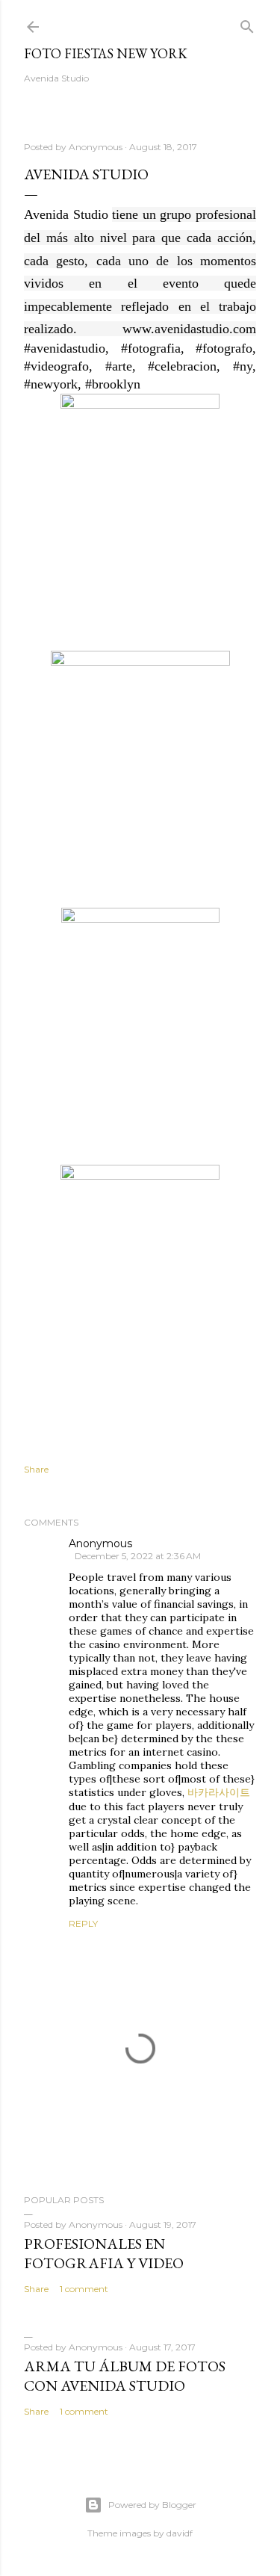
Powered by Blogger (152, 2505)
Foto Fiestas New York (106, 53)
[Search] (247, 24)
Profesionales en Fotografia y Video (104, 2253)
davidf (180, 2533)
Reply (83, 1923)
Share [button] (36, 1469)
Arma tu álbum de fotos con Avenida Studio (125, 2376)
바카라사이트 (219, 1792)
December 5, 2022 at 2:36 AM (138, 1556)
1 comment (84, 2289)
